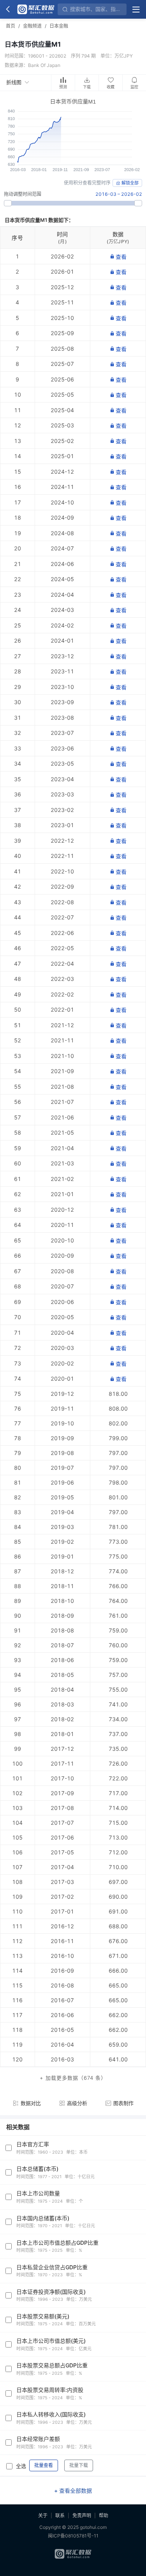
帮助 (104, 2515)
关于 (43, 2515)
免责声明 (82, 2515)
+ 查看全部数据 (73, 2491)
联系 (60, 2515)
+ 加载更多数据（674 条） (73, 2078)
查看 (121, 257)
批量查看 (44, 2465)
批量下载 (79, 2465)
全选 (21, 2466)
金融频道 (32, 26)
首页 (11, 26)
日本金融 (59, 26)
